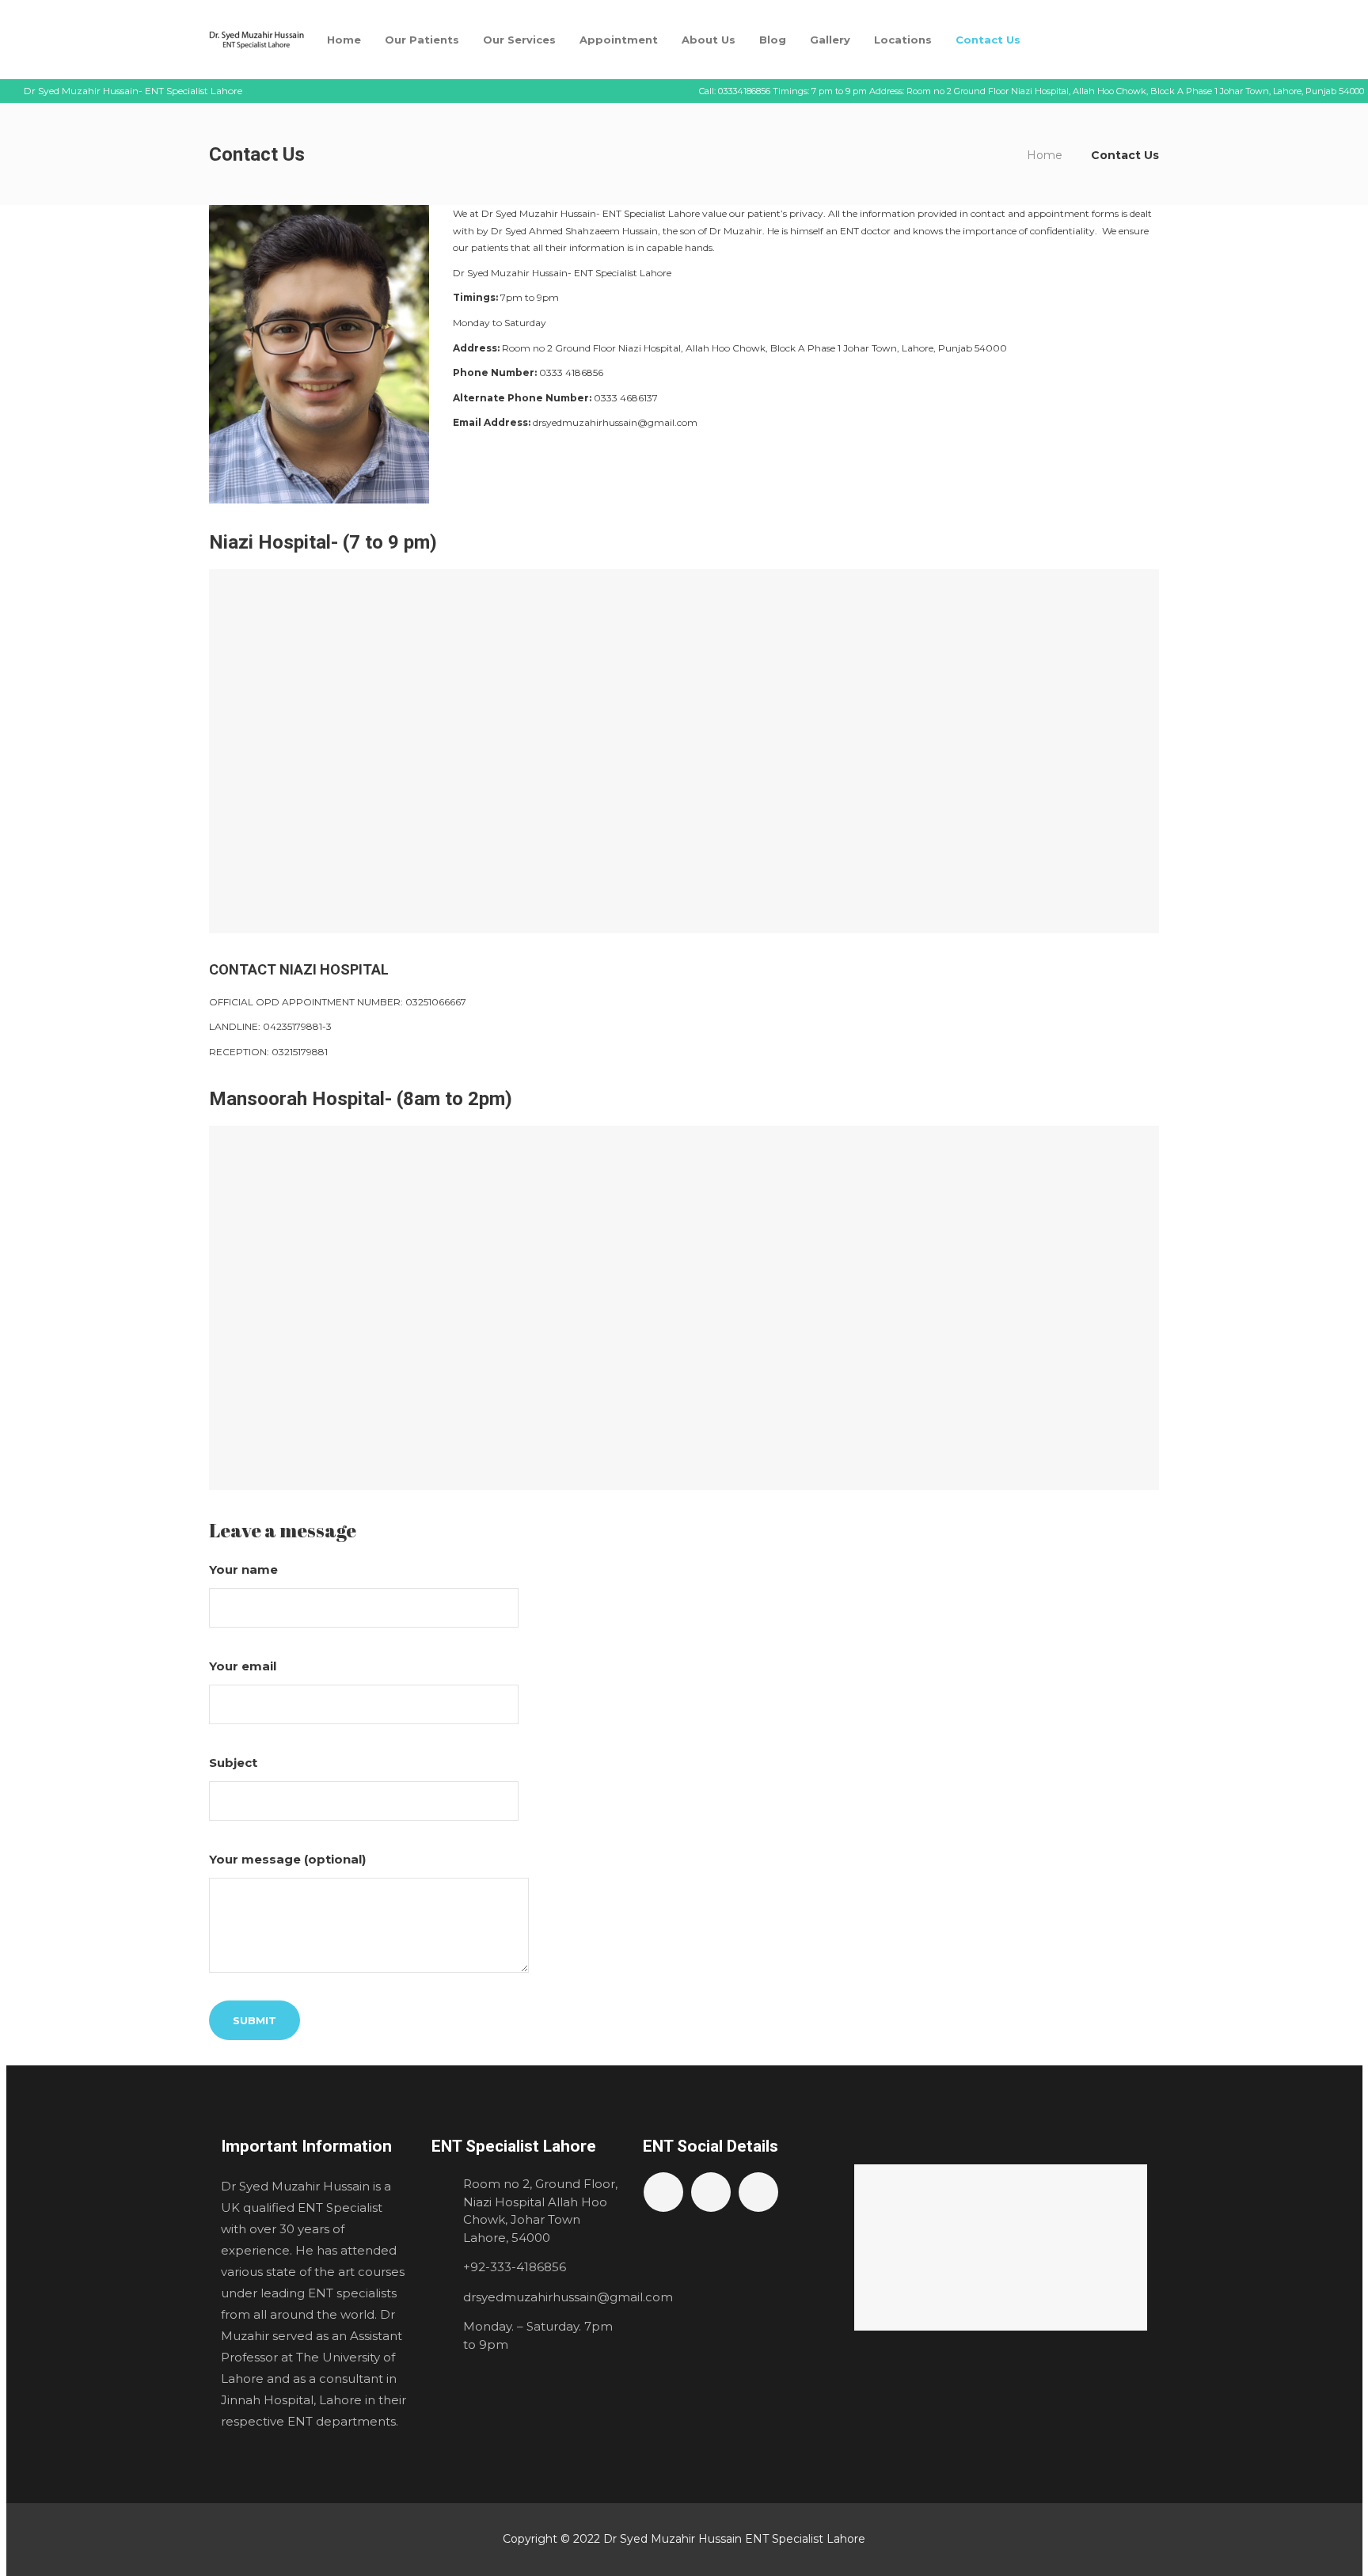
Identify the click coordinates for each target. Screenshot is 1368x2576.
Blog (773, 40)
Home (344, 40)
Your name (243, 1569)
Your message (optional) (287, 1859)
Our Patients (422, 40)
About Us (709, 40)
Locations (903, 40)
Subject (233, 1763)
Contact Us (988, 40)
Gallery (830, 40)
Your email (243, 1666)
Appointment (619, 40)
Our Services (519, 40)
